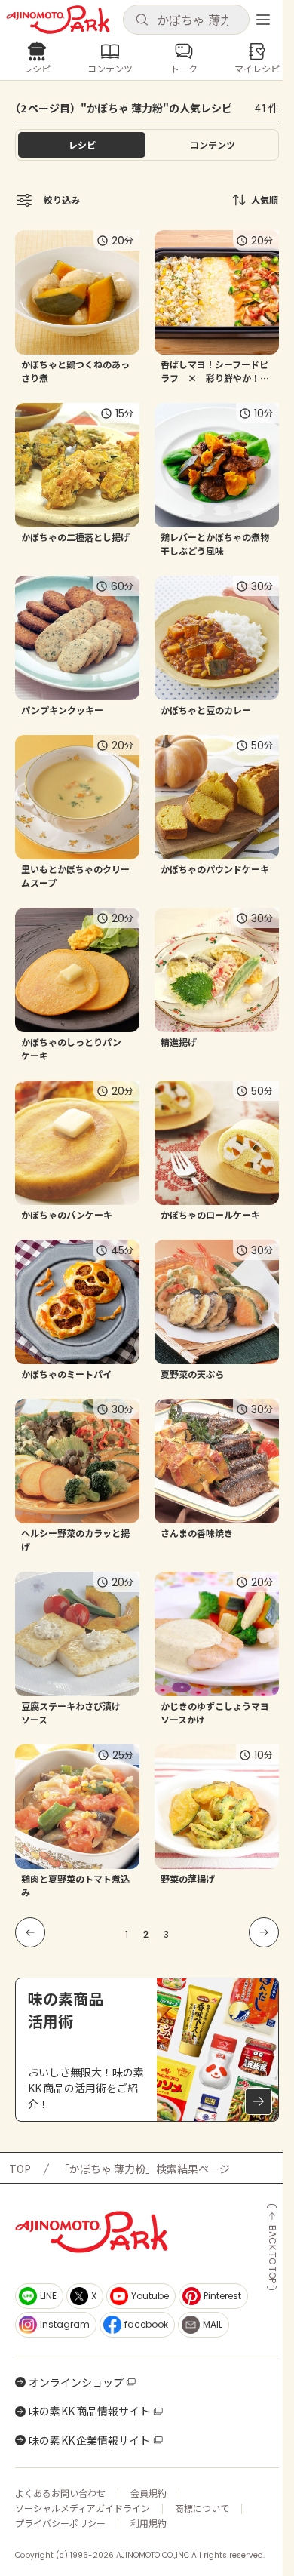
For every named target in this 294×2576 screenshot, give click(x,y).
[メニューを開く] (263, 20)
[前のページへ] (30, 1932)
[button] (186, 20)
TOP (20, 2169)
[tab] (212, 145)
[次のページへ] (264, 1932)
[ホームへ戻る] (58, 20)
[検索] (142, 20)
